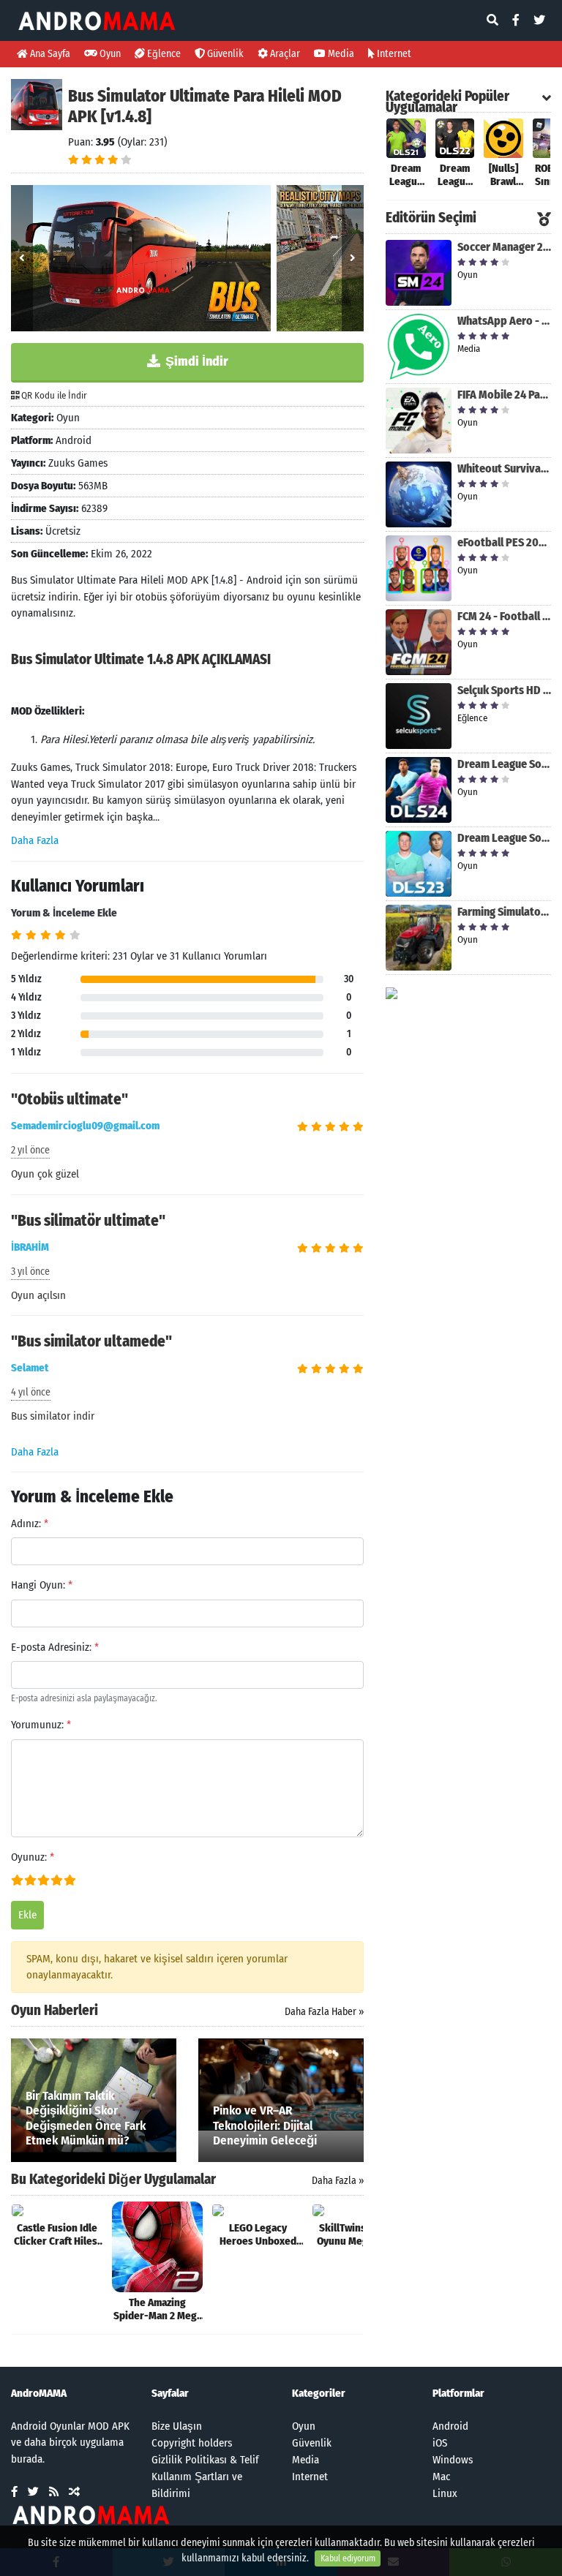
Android (450, 2426)
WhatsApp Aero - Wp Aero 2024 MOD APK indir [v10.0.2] (504, 321)
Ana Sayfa (49, 54)
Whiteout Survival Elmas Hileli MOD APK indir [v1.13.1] (504, 468)
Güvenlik (224, 54)
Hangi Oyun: (42, 1585)
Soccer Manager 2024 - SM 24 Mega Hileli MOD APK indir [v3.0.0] (504, 247)
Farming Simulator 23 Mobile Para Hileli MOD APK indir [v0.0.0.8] (504, 912)
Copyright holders (192, 2443)
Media (340, 54)
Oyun (109, 54)
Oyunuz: (33, 1857)
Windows (453, 2460)
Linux (445, 2493)
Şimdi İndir (195, 361)
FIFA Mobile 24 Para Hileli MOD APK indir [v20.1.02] (504, 395)
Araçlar (284, 54)
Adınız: (30, 1524)
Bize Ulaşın (177, 2426)
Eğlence (163, 54)
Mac (441, 2477)
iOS (440, 2443)
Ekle (27, 1915)
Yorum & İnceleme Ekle (64, 913)
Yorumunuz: (41, 1725)
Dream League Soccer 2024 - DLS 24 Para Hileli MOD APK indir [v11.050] (504, 764)
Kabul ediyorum (348, 2558)
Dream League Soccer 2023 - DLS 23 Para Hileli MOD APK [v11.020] (504, 838)
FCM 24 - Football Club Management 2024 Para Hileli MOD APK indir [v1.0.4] (504, 616)
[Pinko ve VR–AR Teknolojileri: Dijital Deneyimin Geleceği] (281, 2084)
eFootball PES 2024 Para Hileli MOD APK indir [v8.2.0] (504, 542)
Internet (393, 54)
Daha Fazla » (338, 2181)
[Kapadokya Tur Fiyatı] (391, 993)
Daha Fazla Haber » (324, 2012)
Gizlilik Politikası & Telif (205, 2460)
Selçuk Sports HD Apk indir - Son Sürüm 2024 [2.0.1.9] (504, 690)
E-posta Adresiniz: (55, 1647)
